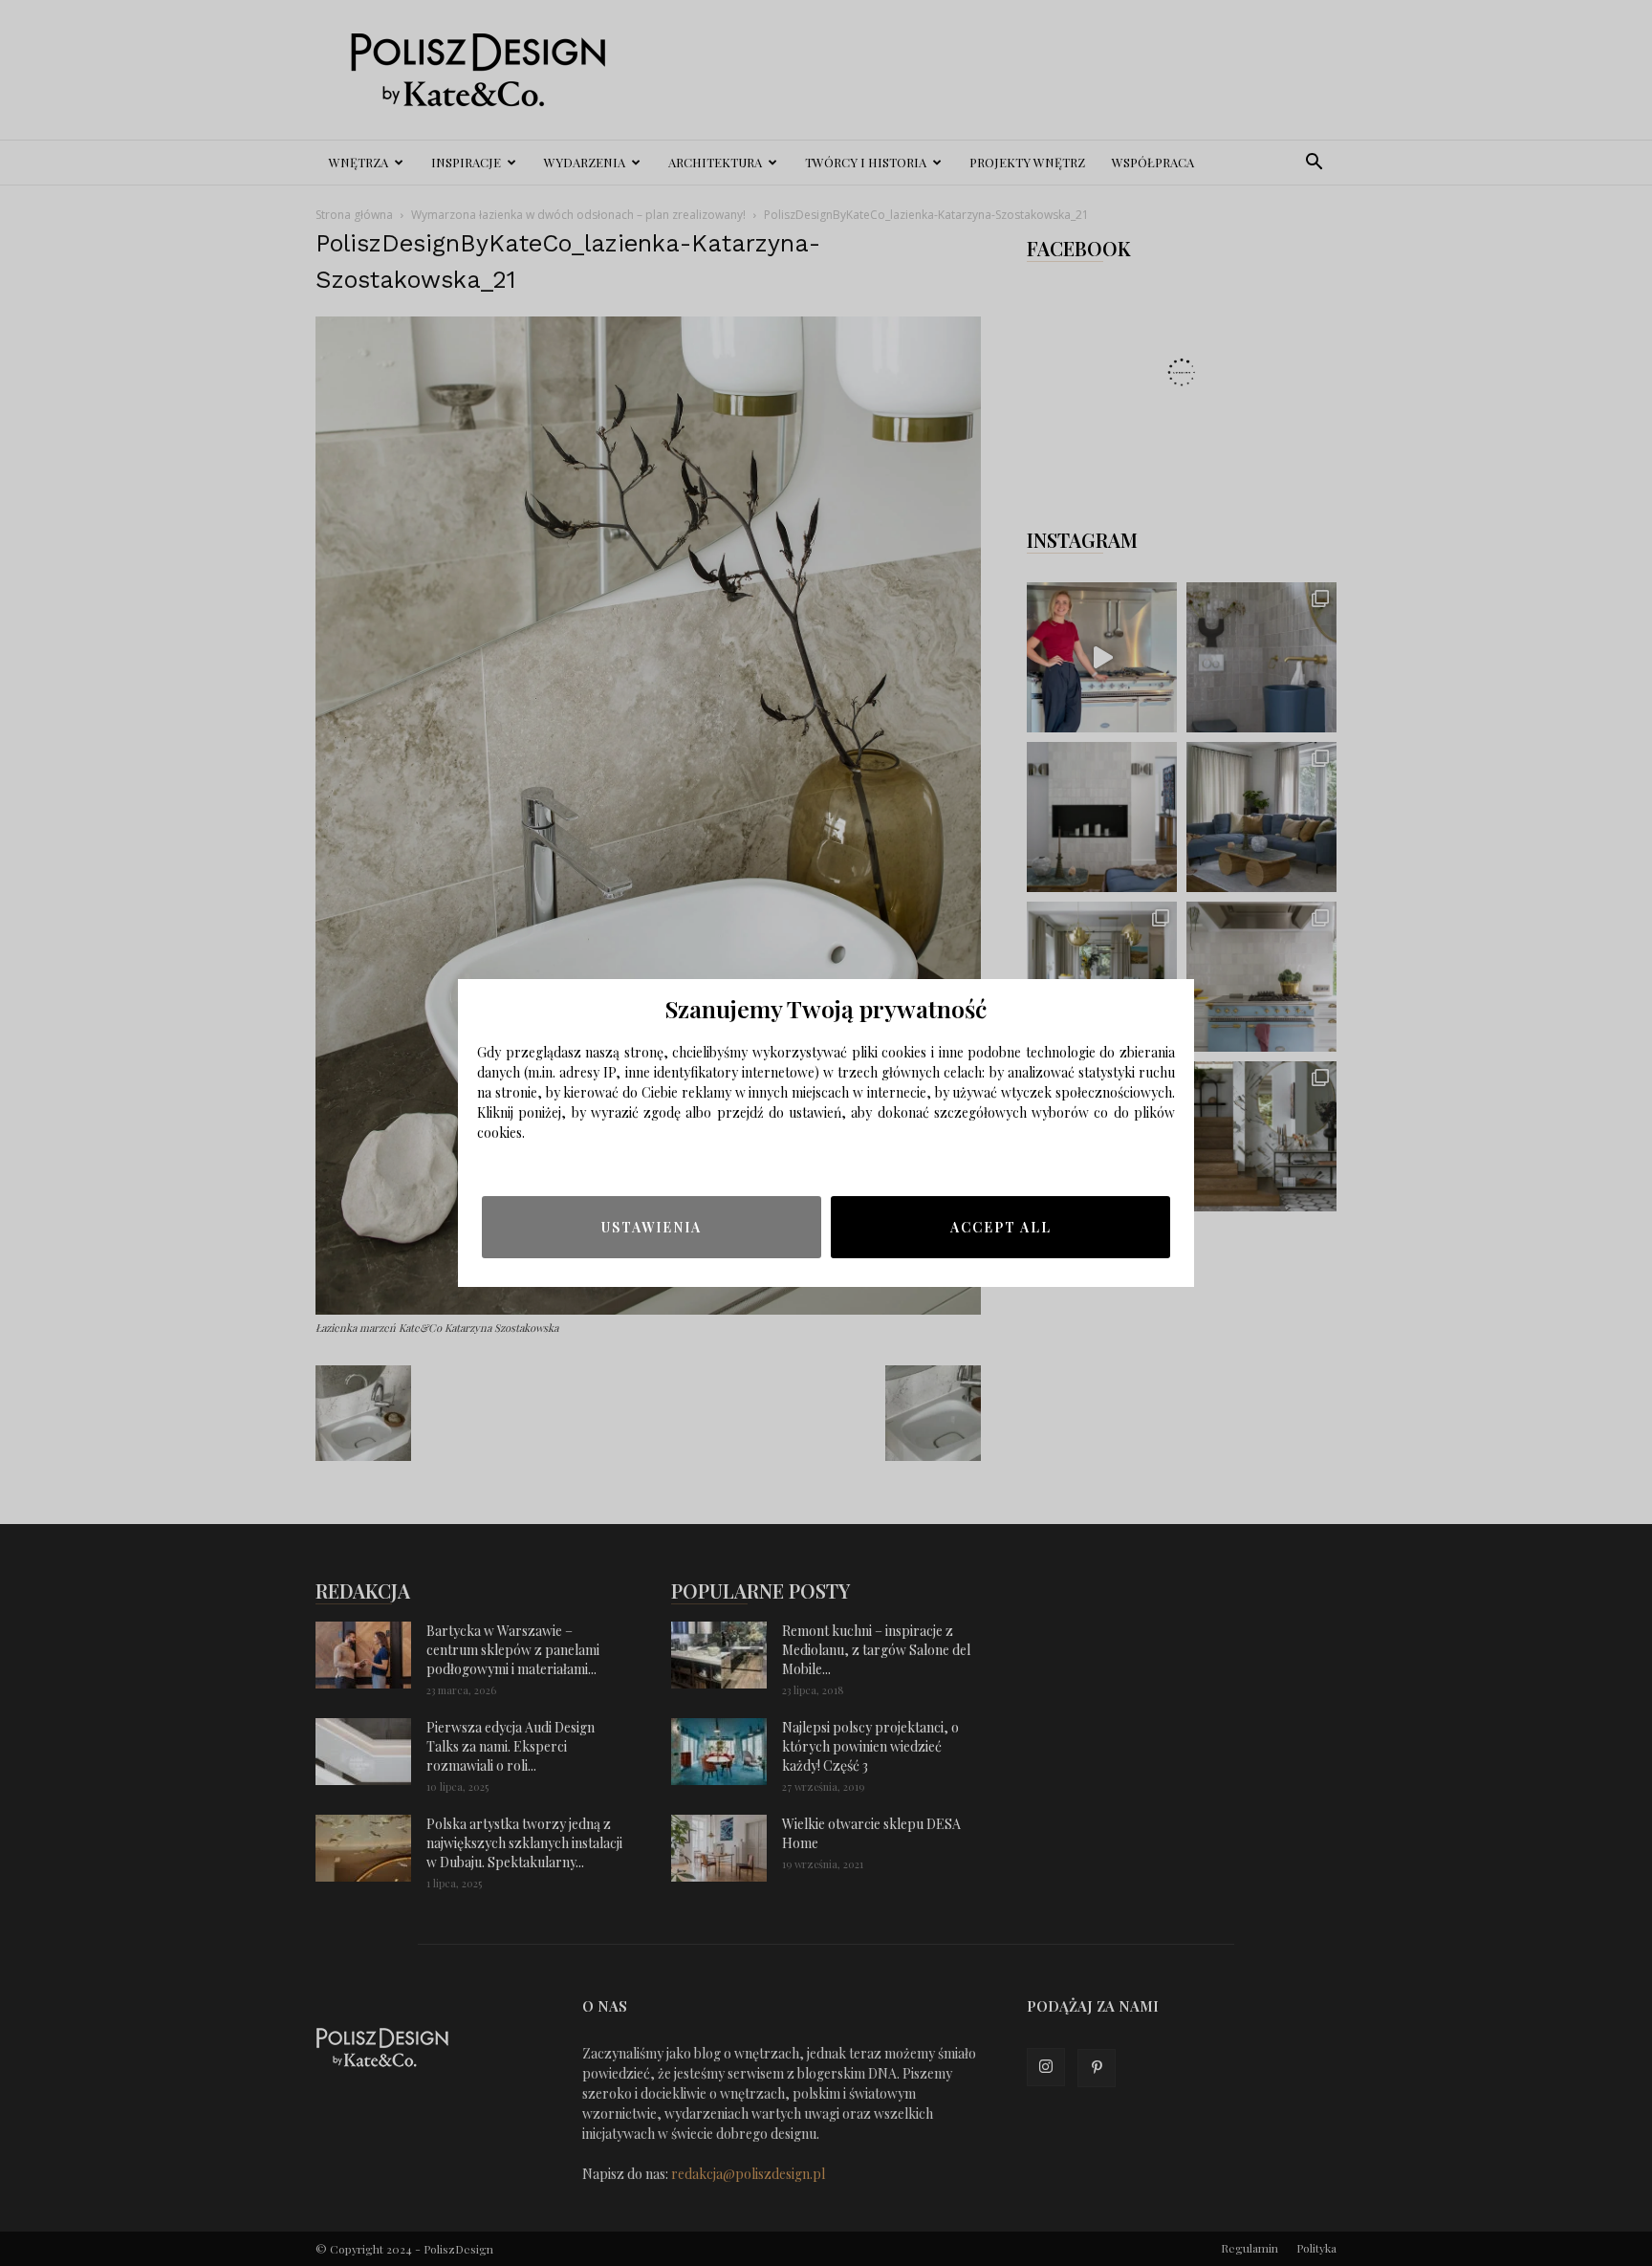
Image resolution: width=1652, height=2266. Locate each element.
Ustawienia (652, 1227)
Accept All (1001, 1227)
